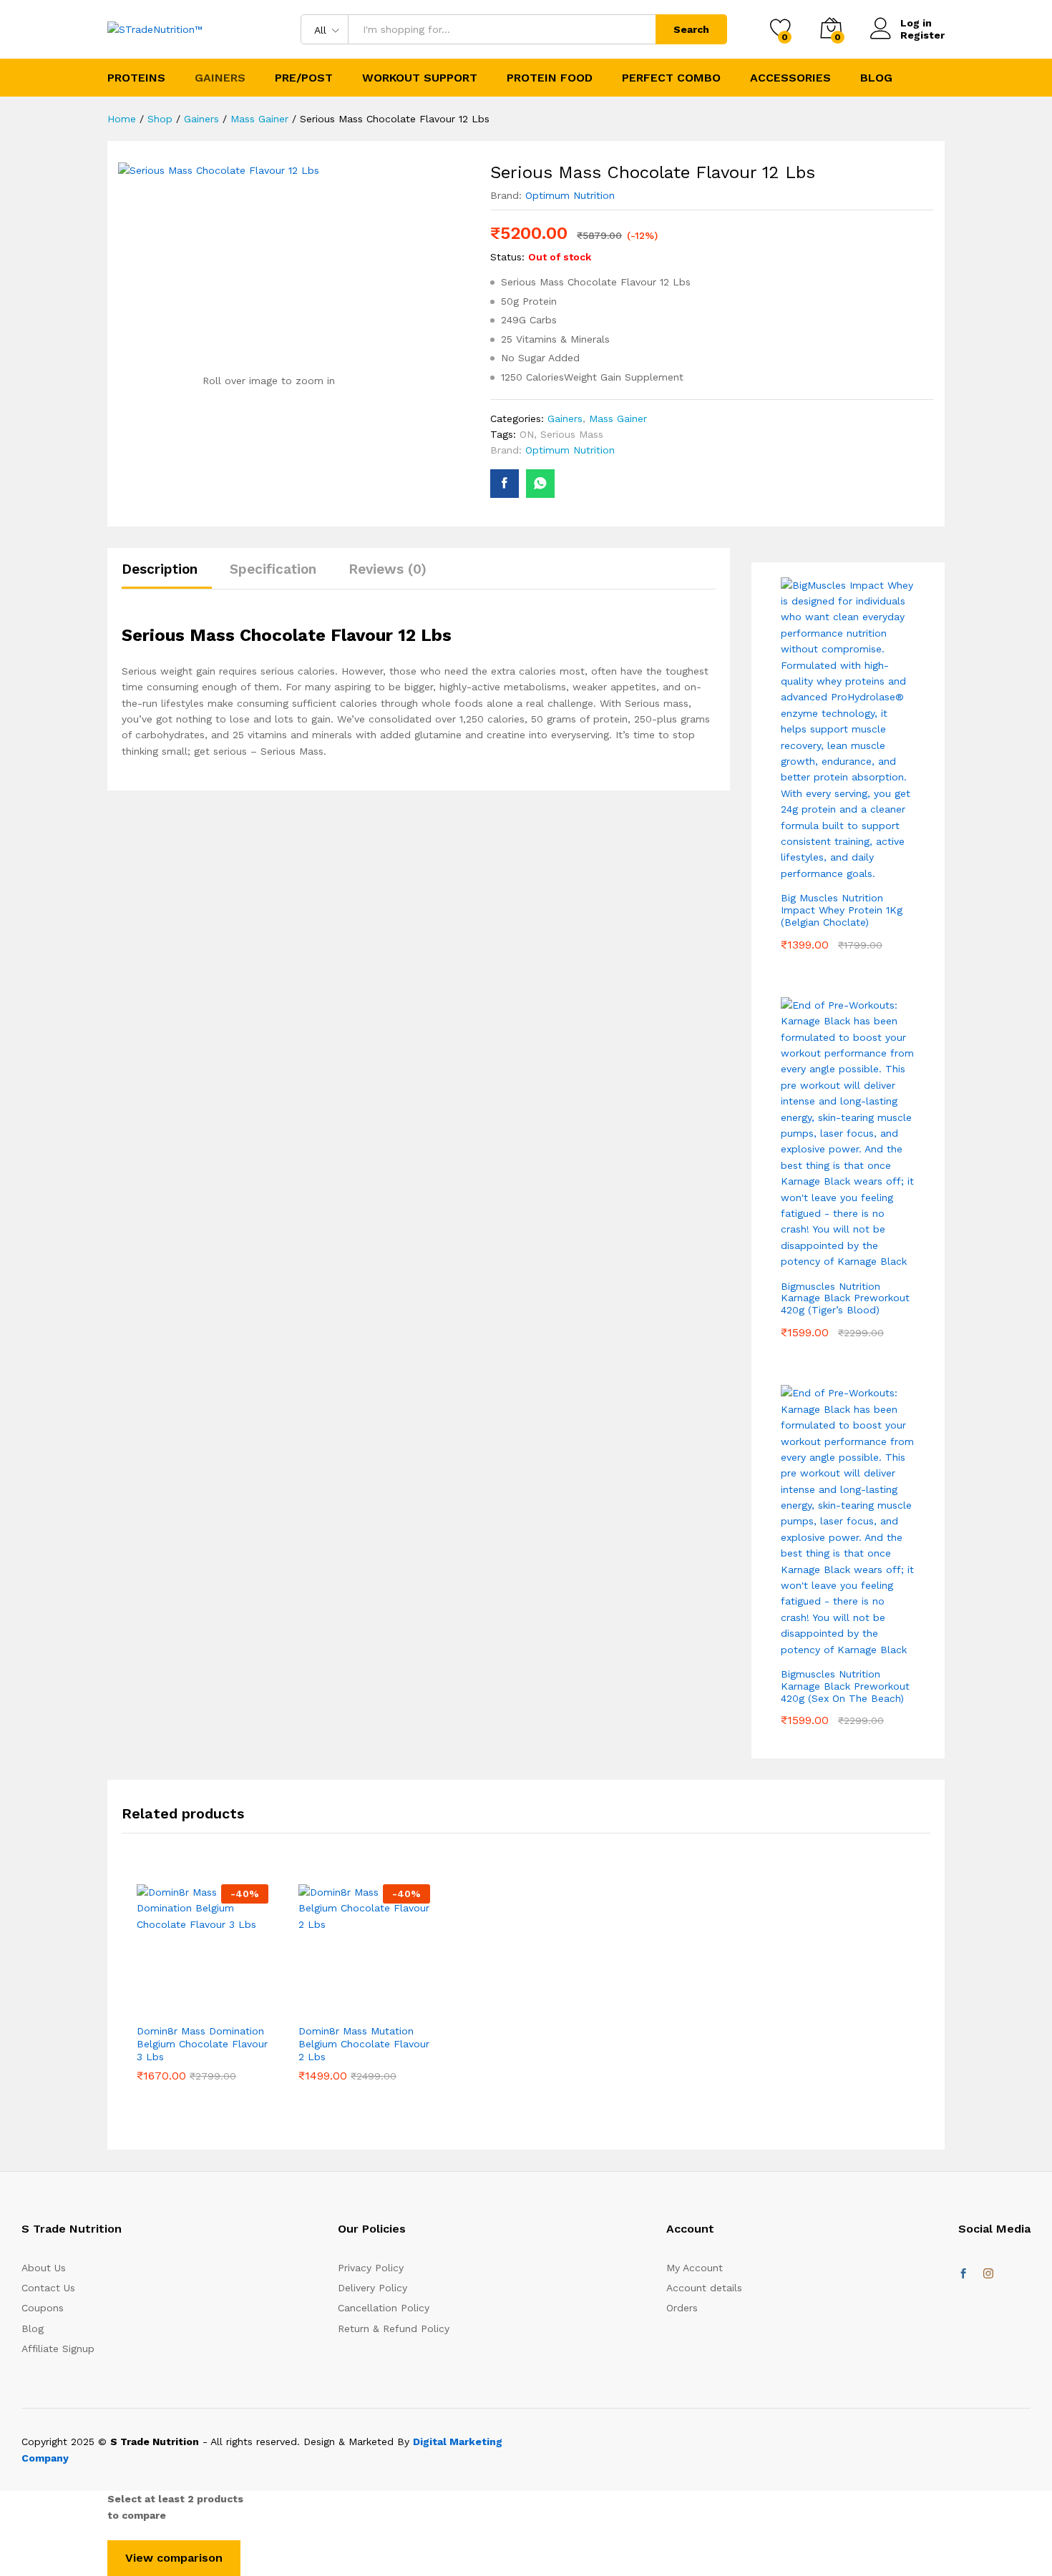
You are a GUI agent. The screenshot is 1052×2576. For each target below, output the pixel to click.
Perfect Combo (671, 78)
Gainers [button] (220, 78)
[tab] (167, 576)
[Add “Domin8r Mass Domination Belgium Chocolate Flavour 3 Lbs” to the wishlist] (203, 2007)
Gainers (565, 418)
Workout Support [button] (420, 78)
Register (922, 35)
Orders (682, 2308)
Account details (704, 2288)
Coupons (43, 2308)
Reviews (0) (388, 569)
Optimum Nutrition (570, 195)
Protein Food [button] (550, 78)
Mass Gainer (618, 418)
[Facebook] (963, 2274)
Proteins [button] (136, 78)
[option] (203, 2003)
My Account (695, 2268)
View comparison (174, 2558)
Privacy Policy (371, 2268)
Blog (876, 78)
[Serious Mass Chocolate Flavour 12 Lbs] (505, 484)
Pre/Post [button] (304, 78)
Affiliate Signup (58, 2349)
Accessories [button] (790, 78)
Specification (273, 569)
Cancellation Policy (384, 2308)
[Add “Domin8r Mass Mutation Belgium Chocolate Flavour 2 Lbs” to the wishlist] (364, 2007)
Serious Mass (572, 434)
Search (691, 29)
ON (527, 434)
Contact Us (48, 2288)
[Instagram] (988, 2274)
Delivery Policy (372, 2288)
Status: (507, 257)
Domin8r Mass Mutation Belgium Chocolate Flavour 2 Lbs (364, 2044)
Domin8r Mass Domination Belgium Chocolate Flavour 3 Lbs (202, 2044)
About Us (44, 2268)
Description (160, 569)
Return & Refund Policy (394, 2328)
